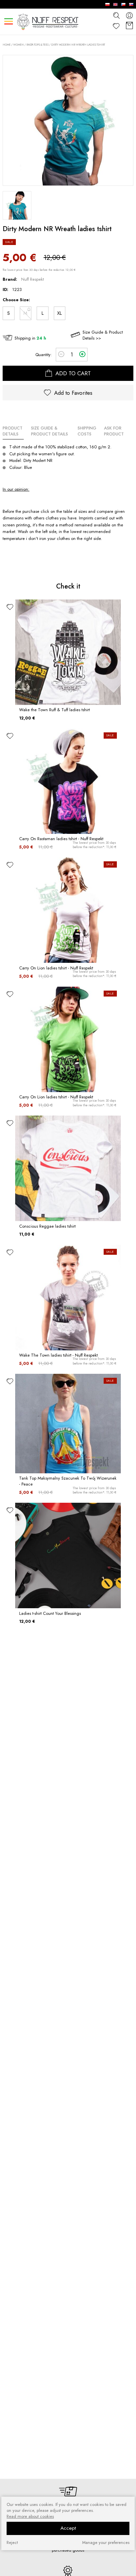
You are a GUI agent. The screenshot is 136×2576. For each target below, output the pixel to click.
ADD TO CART (72, 373)
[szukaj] (116, 15)
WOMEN (18, 45)
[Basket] (129, 26)
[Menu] (8, 21)
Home (7, 45)
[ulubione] (10, 607)
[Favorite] (116, 26)
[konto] (129, 15)
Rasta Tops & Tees (37, 45)
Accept (68, 2528)
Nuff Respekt (33, 279)
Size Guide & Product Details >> (103, 335)
